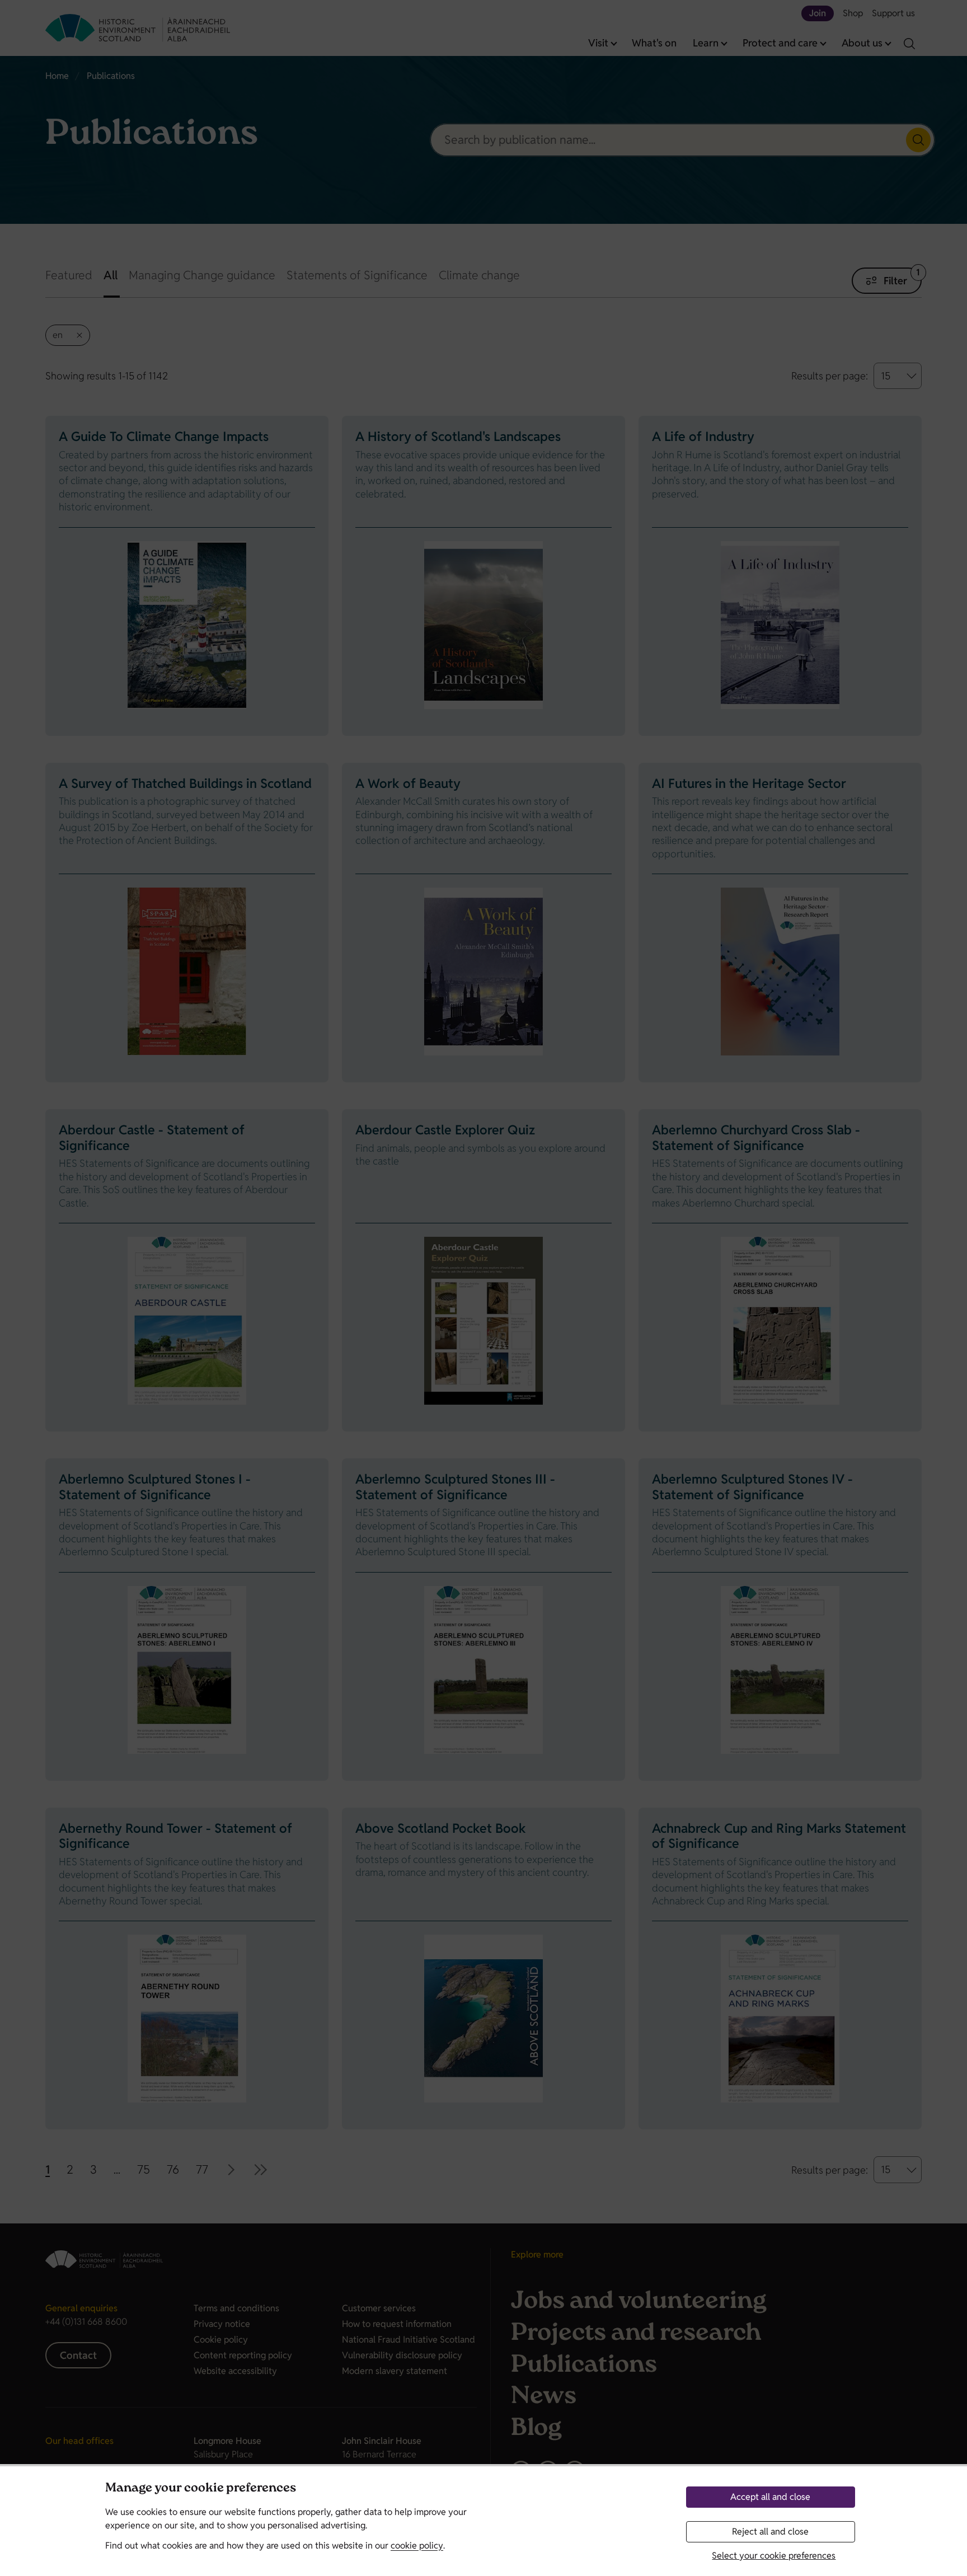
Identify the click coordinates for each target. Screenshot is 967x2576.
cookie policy (417, 2545)
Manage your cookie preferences (201, 2489)
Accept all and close (770, 2497)
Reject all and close (770, 2532)
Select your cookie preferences (774, 2556)
